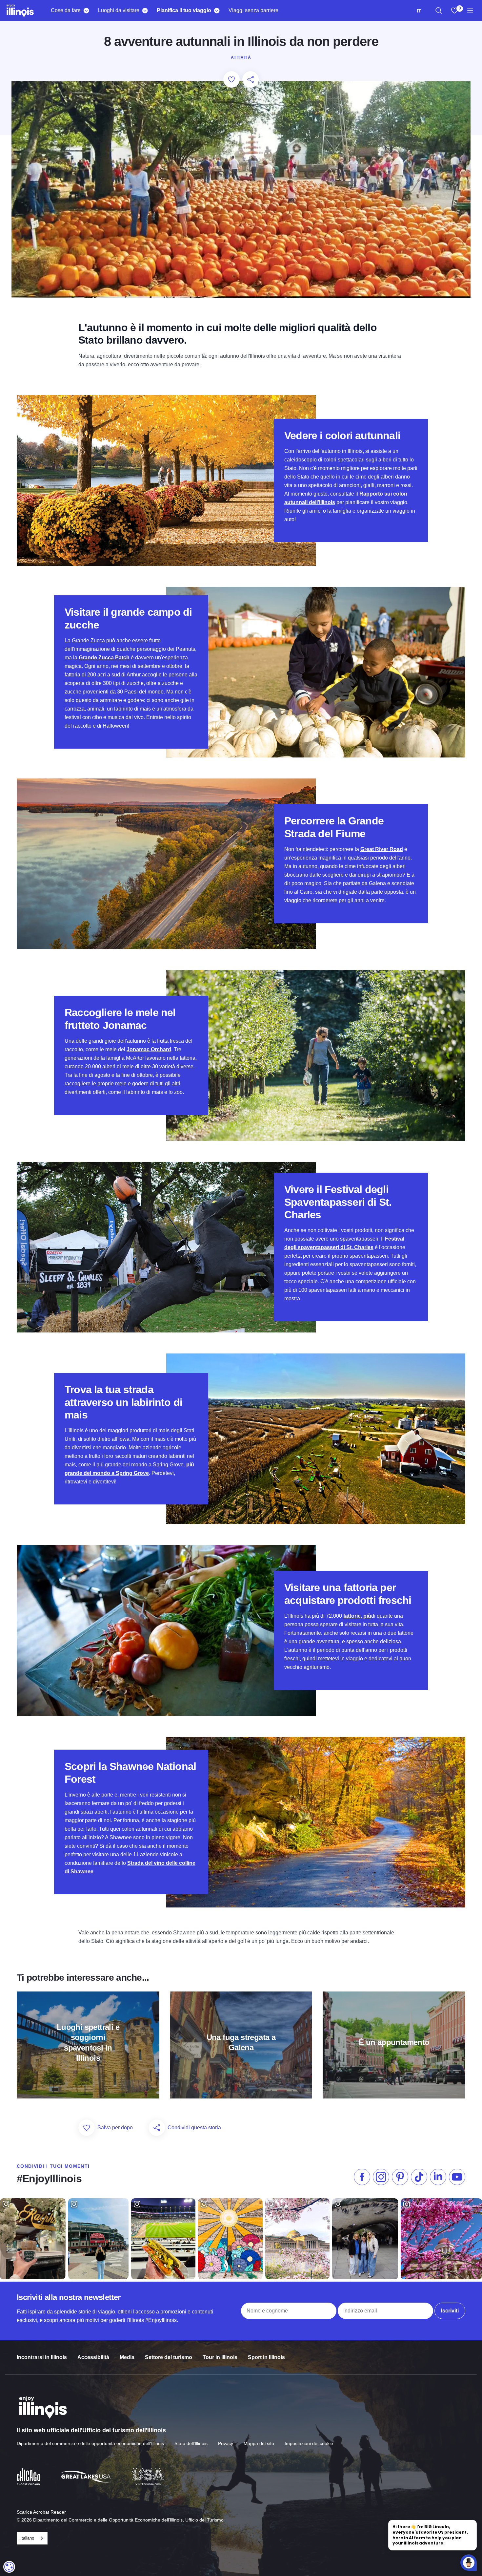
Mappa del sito (259, 2443)
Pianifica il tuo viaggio (184, 10)
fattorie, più (357, 1616)
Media (127, 2357)
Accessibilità (93, 2357)
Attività (241, 57)
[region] (439, 11)
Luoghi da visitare (119, 10)
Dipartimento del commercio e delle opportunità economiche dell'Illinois (90, 2443)
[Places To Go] (145, 11)
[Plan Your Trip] (217, 11)
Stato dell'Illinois (191, 2443)
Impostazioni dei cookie (309, 2443)
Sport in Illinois (266, 2357)
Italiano (27, 2538)
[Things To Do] (86, 11)
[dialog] (9, 2567)
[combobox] (419, 11)
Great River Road (382, 849)
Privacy (226, 2443)
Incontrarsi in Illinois (42, 2357)
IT (419, 11)
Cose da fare (66, 10)
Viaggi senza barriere (253, 10)
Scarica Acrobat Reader (41, 2512)
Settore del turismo (169, 2357)
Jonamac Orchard (149, 1049)
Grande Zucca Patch (104, 658)
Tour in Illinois (220, 2357)
